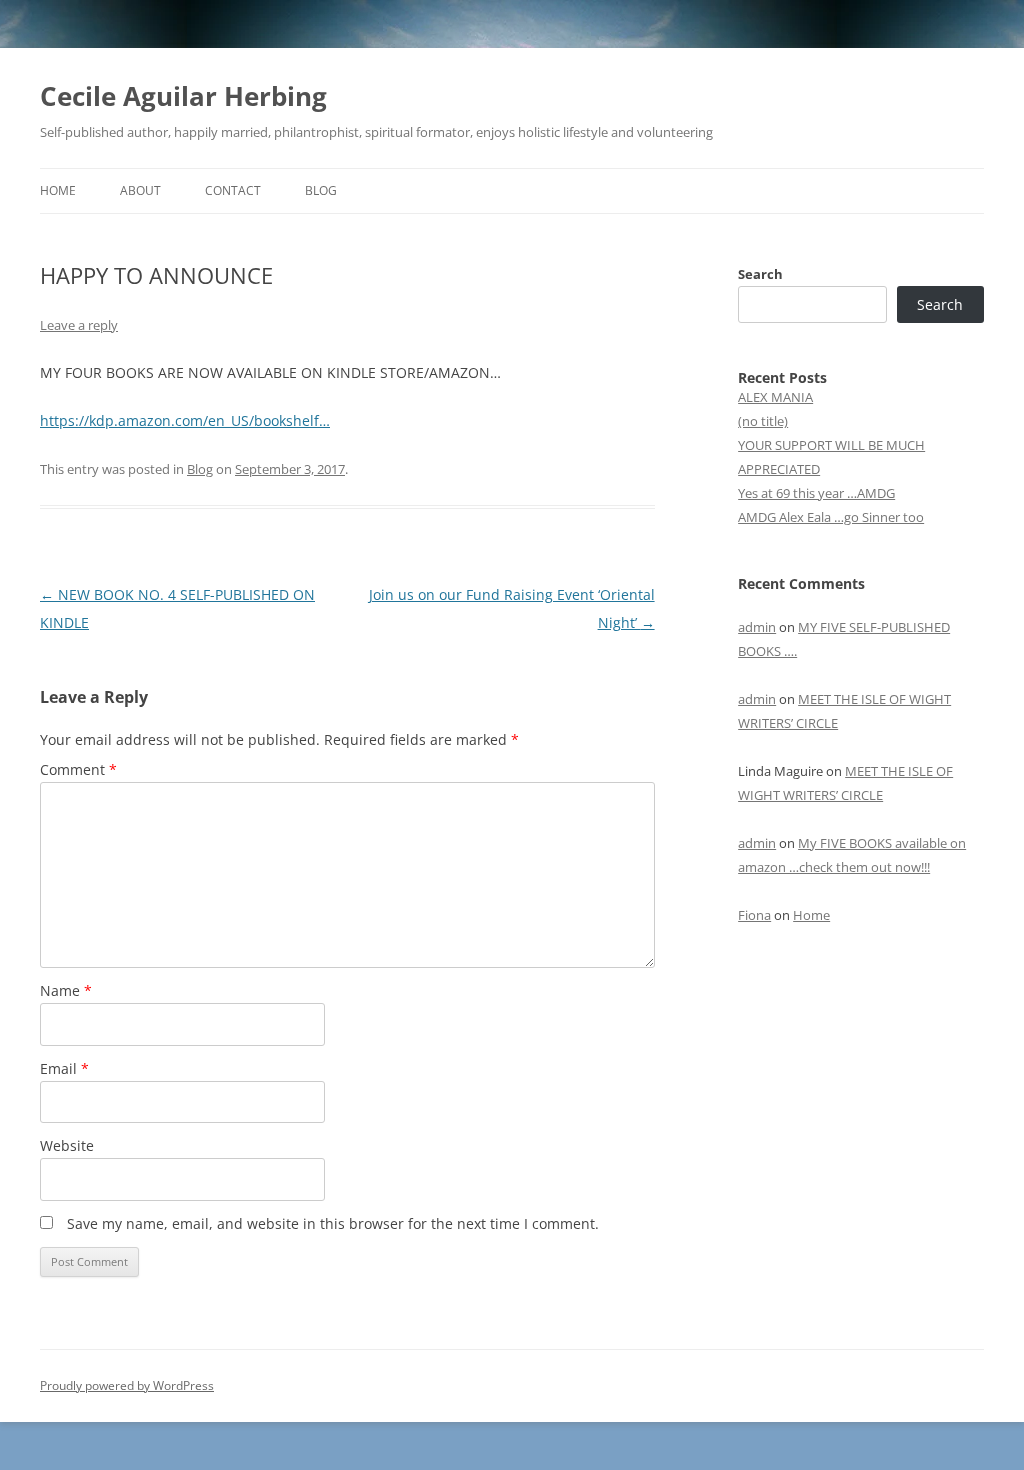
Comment (78, 769)
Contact (233, 190)
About (140, 190)
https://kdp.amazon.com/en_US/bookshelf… (185, 420)
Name (66, 990)
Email (64, 1068)
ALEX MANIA (775, 397)
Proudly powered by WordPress (127, 1385)
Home (58, 190)
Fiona (754, 915)
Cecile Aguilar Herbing (183, 96)
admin (757, 627)
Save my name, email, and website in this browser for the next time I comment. (333, 1223)
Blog (321, 190)
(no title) (763, 421)
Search (760, 274)
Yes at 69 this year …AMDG (816, 493)
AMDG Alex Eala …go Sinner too (831, 517)
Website (67, 1145)
